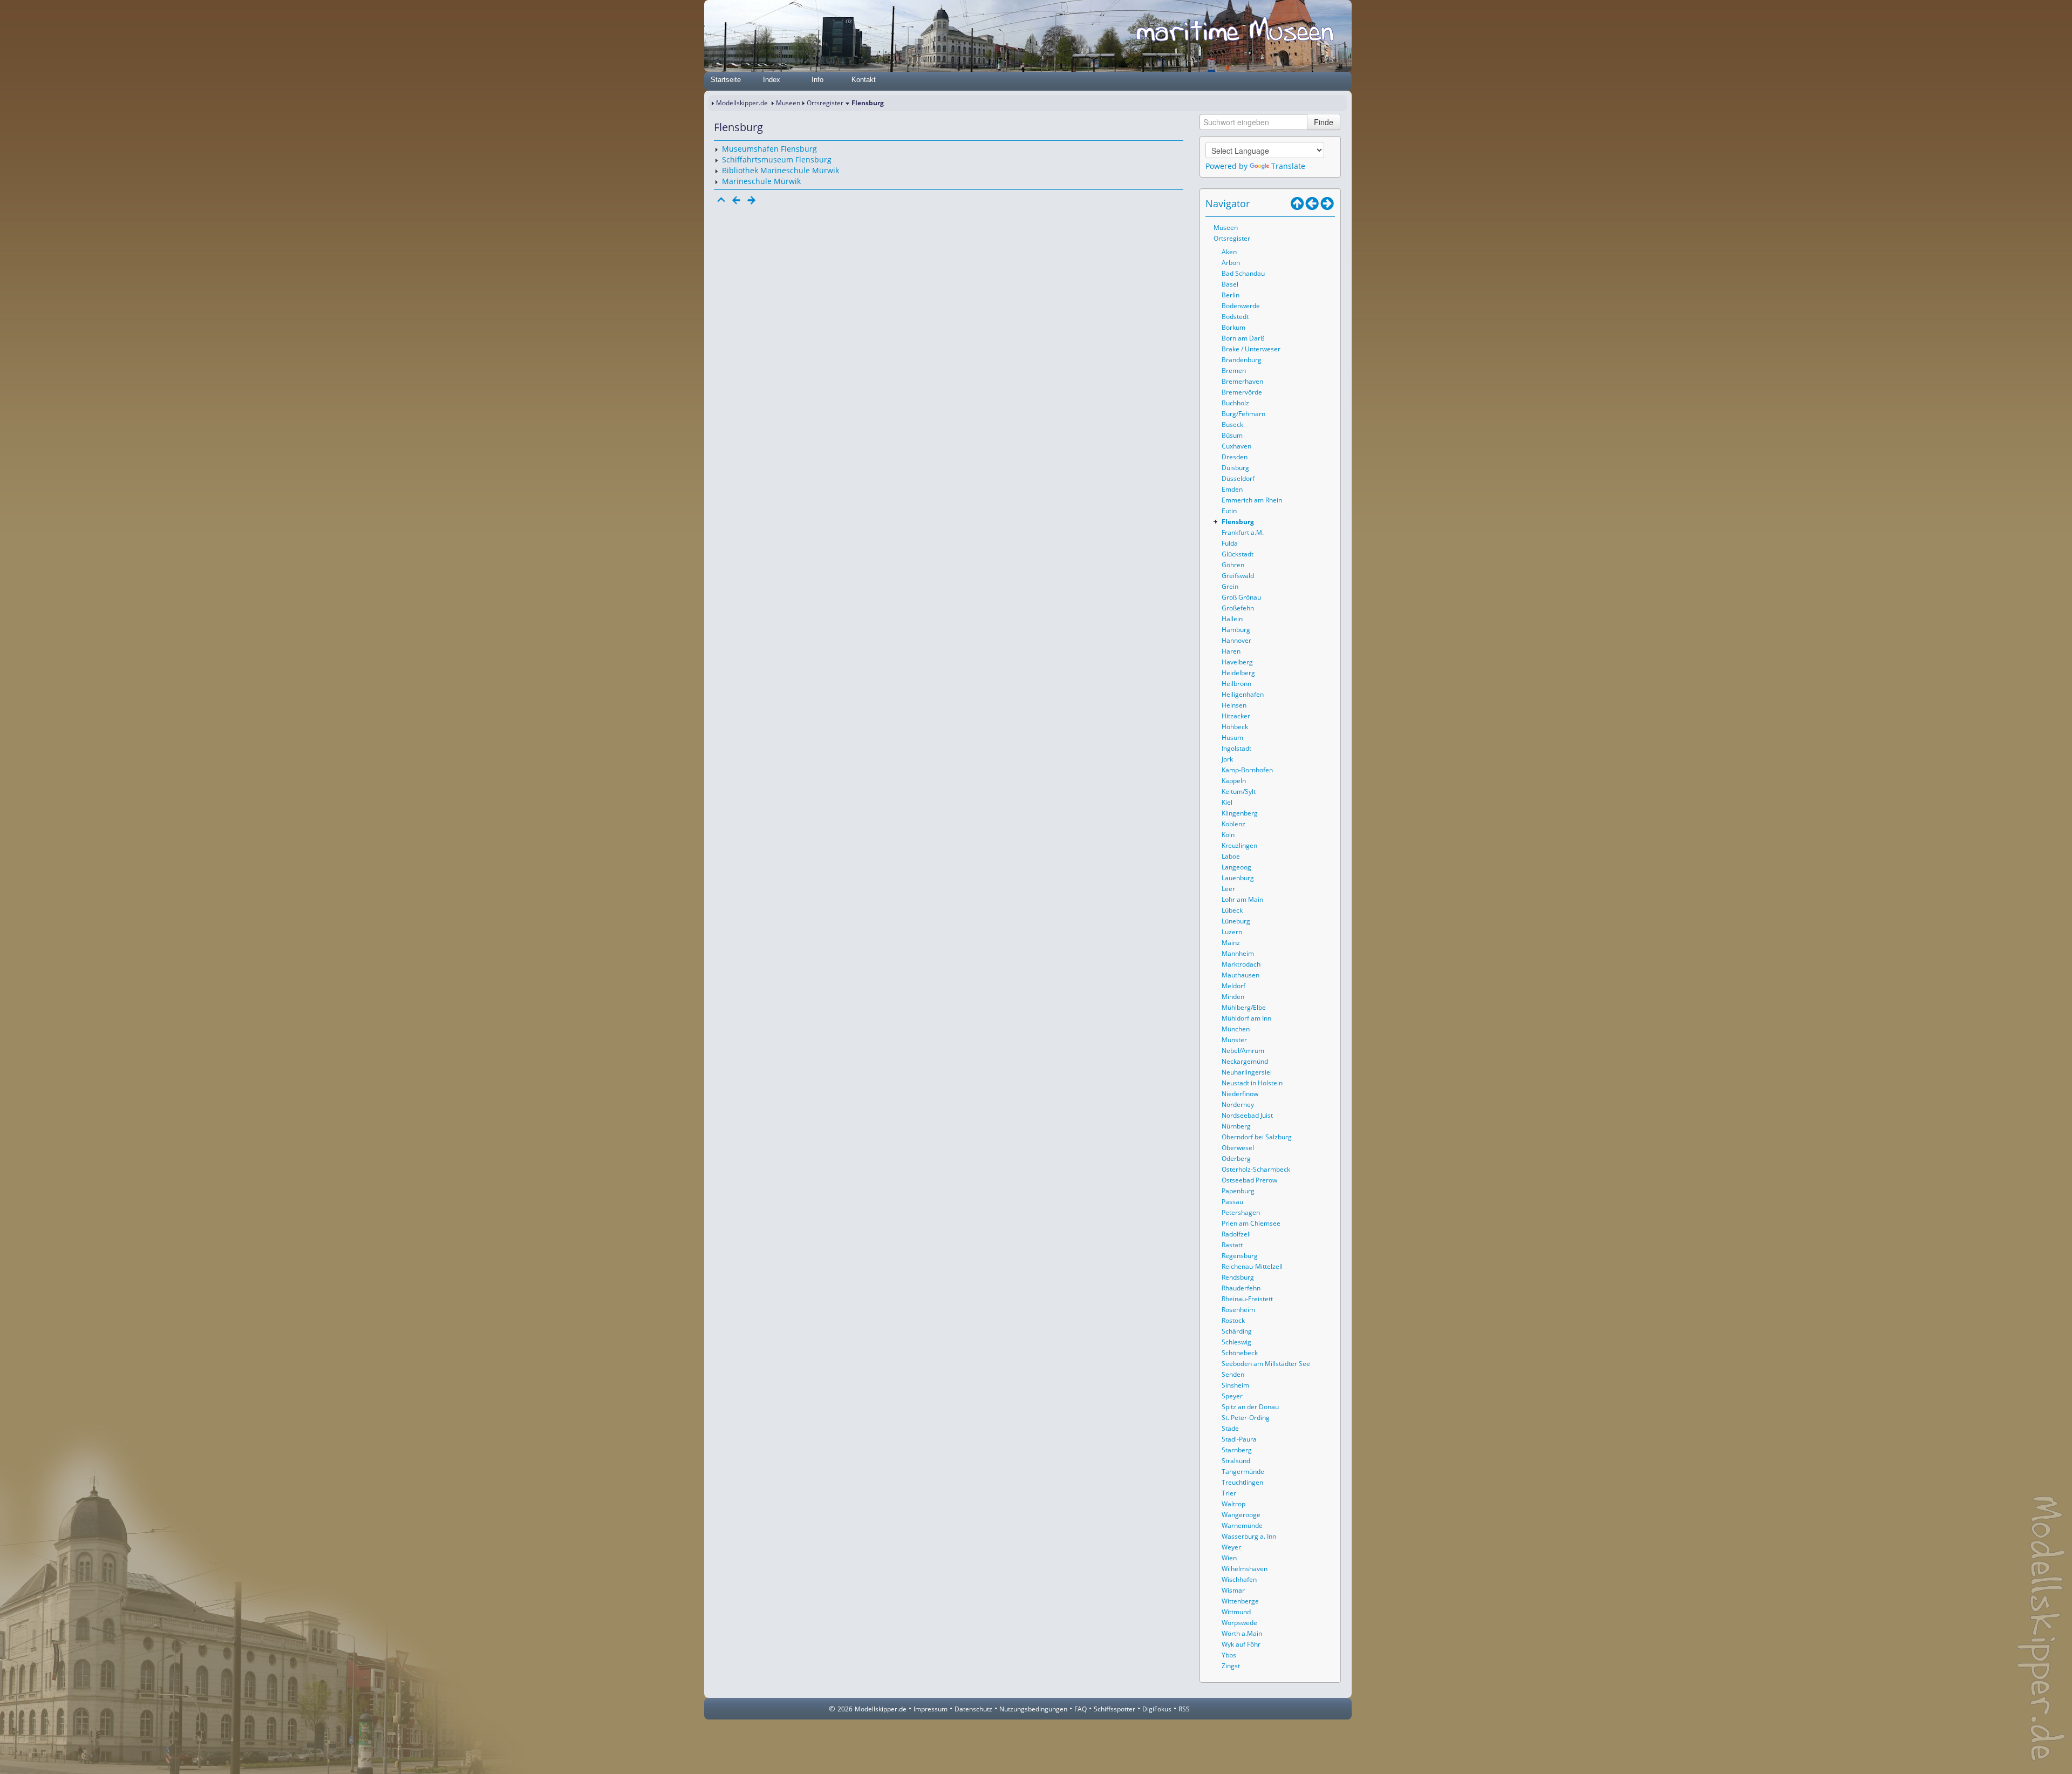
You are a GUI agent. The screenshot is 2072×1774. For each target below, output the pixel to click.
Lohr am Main (1242, 899)
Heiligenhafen (1243, 694)
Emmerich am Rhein (1252, 500)
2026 (845, 1709)
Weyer (1231, 1547)
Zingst (1231, 1666)
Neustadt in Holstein (1252, 1083)
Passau (1232, 1202)
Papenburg (1238, 1191)
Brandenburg (1242, 360)
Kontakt (864, 80)
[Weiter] (752, 200)
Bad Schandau (1243, 273)
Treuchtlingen (1242, 1482)
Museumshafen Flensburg (769, 149)
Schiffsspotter (1115, 1709)
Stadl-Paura (1239, 1439)
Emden (1232, 489)
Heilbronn (1236, 684)
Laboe (1231, 856)
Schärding (1237, 1331)
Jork (1227, 759)
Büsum (1232, 435)
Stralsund (1236, 1461)
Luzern (1232, 932)
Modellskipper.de (742, 103)
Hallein (1232, 619)
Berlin (1231, 295)
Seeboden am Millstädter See (1266, 1364)
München (1236, 1029)
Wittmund (1236, 1612)
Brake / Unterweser (1251, 349)
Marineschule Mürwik (761, 181)
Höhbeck (1235, 727)
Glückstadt (1238, 554)
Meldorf (1233, 986)
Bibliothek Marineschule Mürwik (781, 170)
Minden (1233, 997)
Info (817, 80)
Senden (1233, 1374)
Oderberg (1236, 1158)
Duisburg (1235, 468)
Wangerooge (1241, 1515)
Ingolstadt (1236, 748)
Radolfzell (1236, 1234)
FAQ (1081, 1709)
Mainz (1231, 943)
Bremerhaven (1242, 381)
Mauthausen (1241, 975)
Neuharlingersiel (1247, 1072)
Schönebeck (1240, 1353)
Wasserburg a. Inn (1249, 1536)
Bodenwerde (1241, 306)
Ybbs (1229, 1655)
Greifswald (1238, 576)
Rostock (1233, 1320)
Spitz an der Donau (1250, 1407)
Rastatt (1232, 1245)
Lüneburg (1236, 921)
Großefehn (1238, 608)
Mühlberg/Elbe (1244, 1007)
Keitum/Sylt (1239, 791)
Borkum (1233, 327)
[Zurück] (737, 200)
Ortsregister (825, 103)
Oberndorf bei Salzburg (1257, 1137)
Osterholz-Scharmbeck (1256, 1169)
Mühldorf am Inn (1246, 1018)
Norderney (1238, 1104)
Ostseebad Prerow (1249, 1180)
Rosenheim (1238, 1310)
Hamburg (1236, 630)
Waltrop (1233, 1504)
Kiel (1227, 802)
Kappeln (1234, 781)
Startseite (726, 80)
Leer (1228, 889)
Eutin (1229, 511)
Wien (1229, 1558)
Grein (1230, 586)
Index (772, 80)
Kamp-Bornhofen (1247, 770)
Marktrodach (1241, 964)
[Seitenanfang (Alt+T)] (721, 200)
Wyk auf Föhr (1241, 1644)
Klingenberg (1240, 813)
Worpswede (1239, 1623)
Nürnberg (1236, 1126)
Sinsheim (1235, 1385)
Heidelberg (1238, 673)
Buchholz (1235, 403)
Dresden (1235, 457)
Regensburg (1240, 1256)
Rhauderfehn (1241, 1288)
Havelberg (1237, 662)
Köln (1228, 835)
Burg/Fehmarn (1243, 414)
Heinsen (1234, 705)
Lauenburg (1238, 878)
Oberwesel (1238, 1148)
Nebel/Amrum (1243, 1051)
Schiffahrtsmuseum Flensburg (777, 159)
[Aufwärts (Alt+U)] (1297, 203)
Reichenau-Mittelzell (1252, 1266)
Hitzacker (1236, 716)
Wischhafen (1239, 1579)
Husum (1232, 738)
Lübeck (1232, 910)
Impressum (931, 1709)
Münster (1234, 1040)
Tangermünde (1243, 1471)
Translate (1288, 166)
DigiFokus (1157, 1709)
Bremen (1234, 371)
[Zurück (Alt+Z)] (1312, 203)
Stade (1230, 1428)
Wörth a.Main (1242, 1633)
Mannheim (1238, 953)
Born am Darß (1243, 338)
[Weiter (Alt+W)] (1327, 203)
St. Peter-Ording (1246, 1418)
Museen (788, 103)
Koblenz (1233, 824)
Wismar (1233, 1590)
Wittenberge (1240, 1601)
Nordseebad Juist (1247, 1115)
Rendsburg (1238, 1277)
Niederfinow (1240, 1094)
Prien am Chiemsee (1251, 1223)
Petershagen (1241, 1212)
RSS (1184, 1709)
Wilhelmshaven (1245, 1569)
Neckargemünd (1245, 1061)
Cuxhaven (1236, 446)
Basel (1230, 284)
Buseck (1232, 424)
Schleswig (1236, 1342)
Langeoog (1236, 867)
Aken (1229, 252)
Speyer (1232, 1396)
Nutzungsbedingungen (1033, 1709)
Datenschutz (973, 1709)
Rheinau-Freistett (1247, 1299)
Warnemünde (1242, 1525)
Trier (1229, 1493)
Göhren (1233, 565)
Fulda (1230, 543)
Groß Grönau (1241, 597)
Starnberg (1237, 1450)
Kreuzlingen (1239, 845)
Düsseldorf (1238, 478)
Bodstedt (1235, 317)
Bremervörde (1242, 392)
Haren (1231, 651)
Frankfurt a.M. (1243, 532)
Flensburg (1238, 522)
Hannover (1236, 640)
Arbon (1231, 263)
